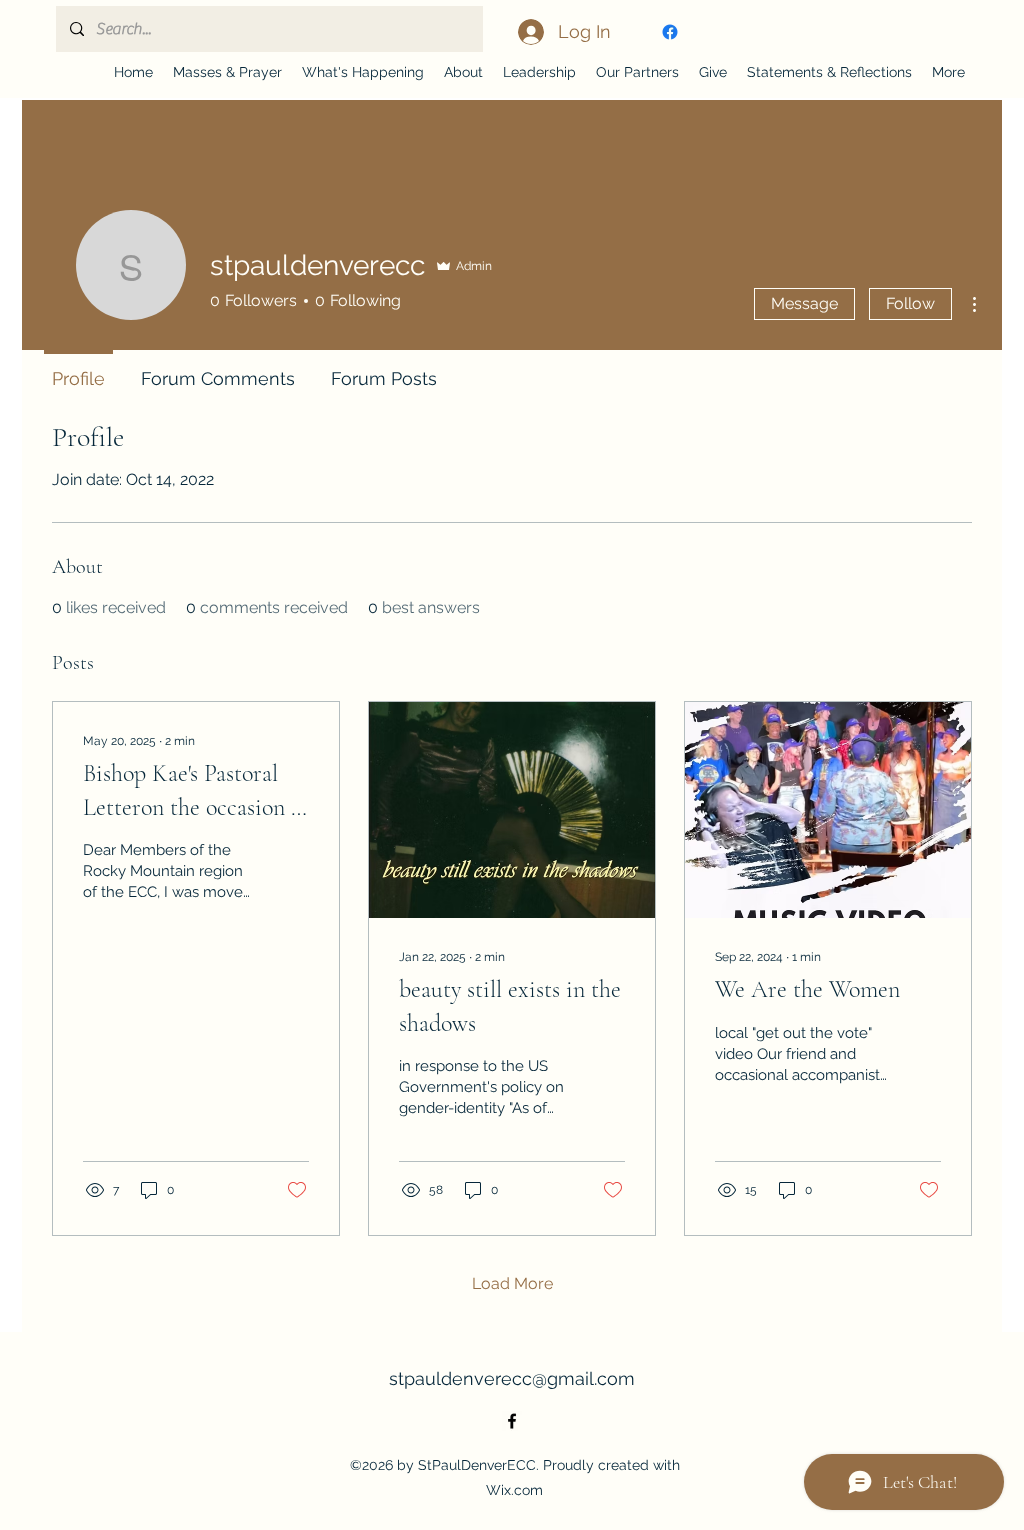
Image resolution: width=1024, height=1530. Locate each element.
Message (804, 303)
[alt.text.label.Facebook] (670, 32)
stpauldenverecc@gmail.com (512, 1378)
